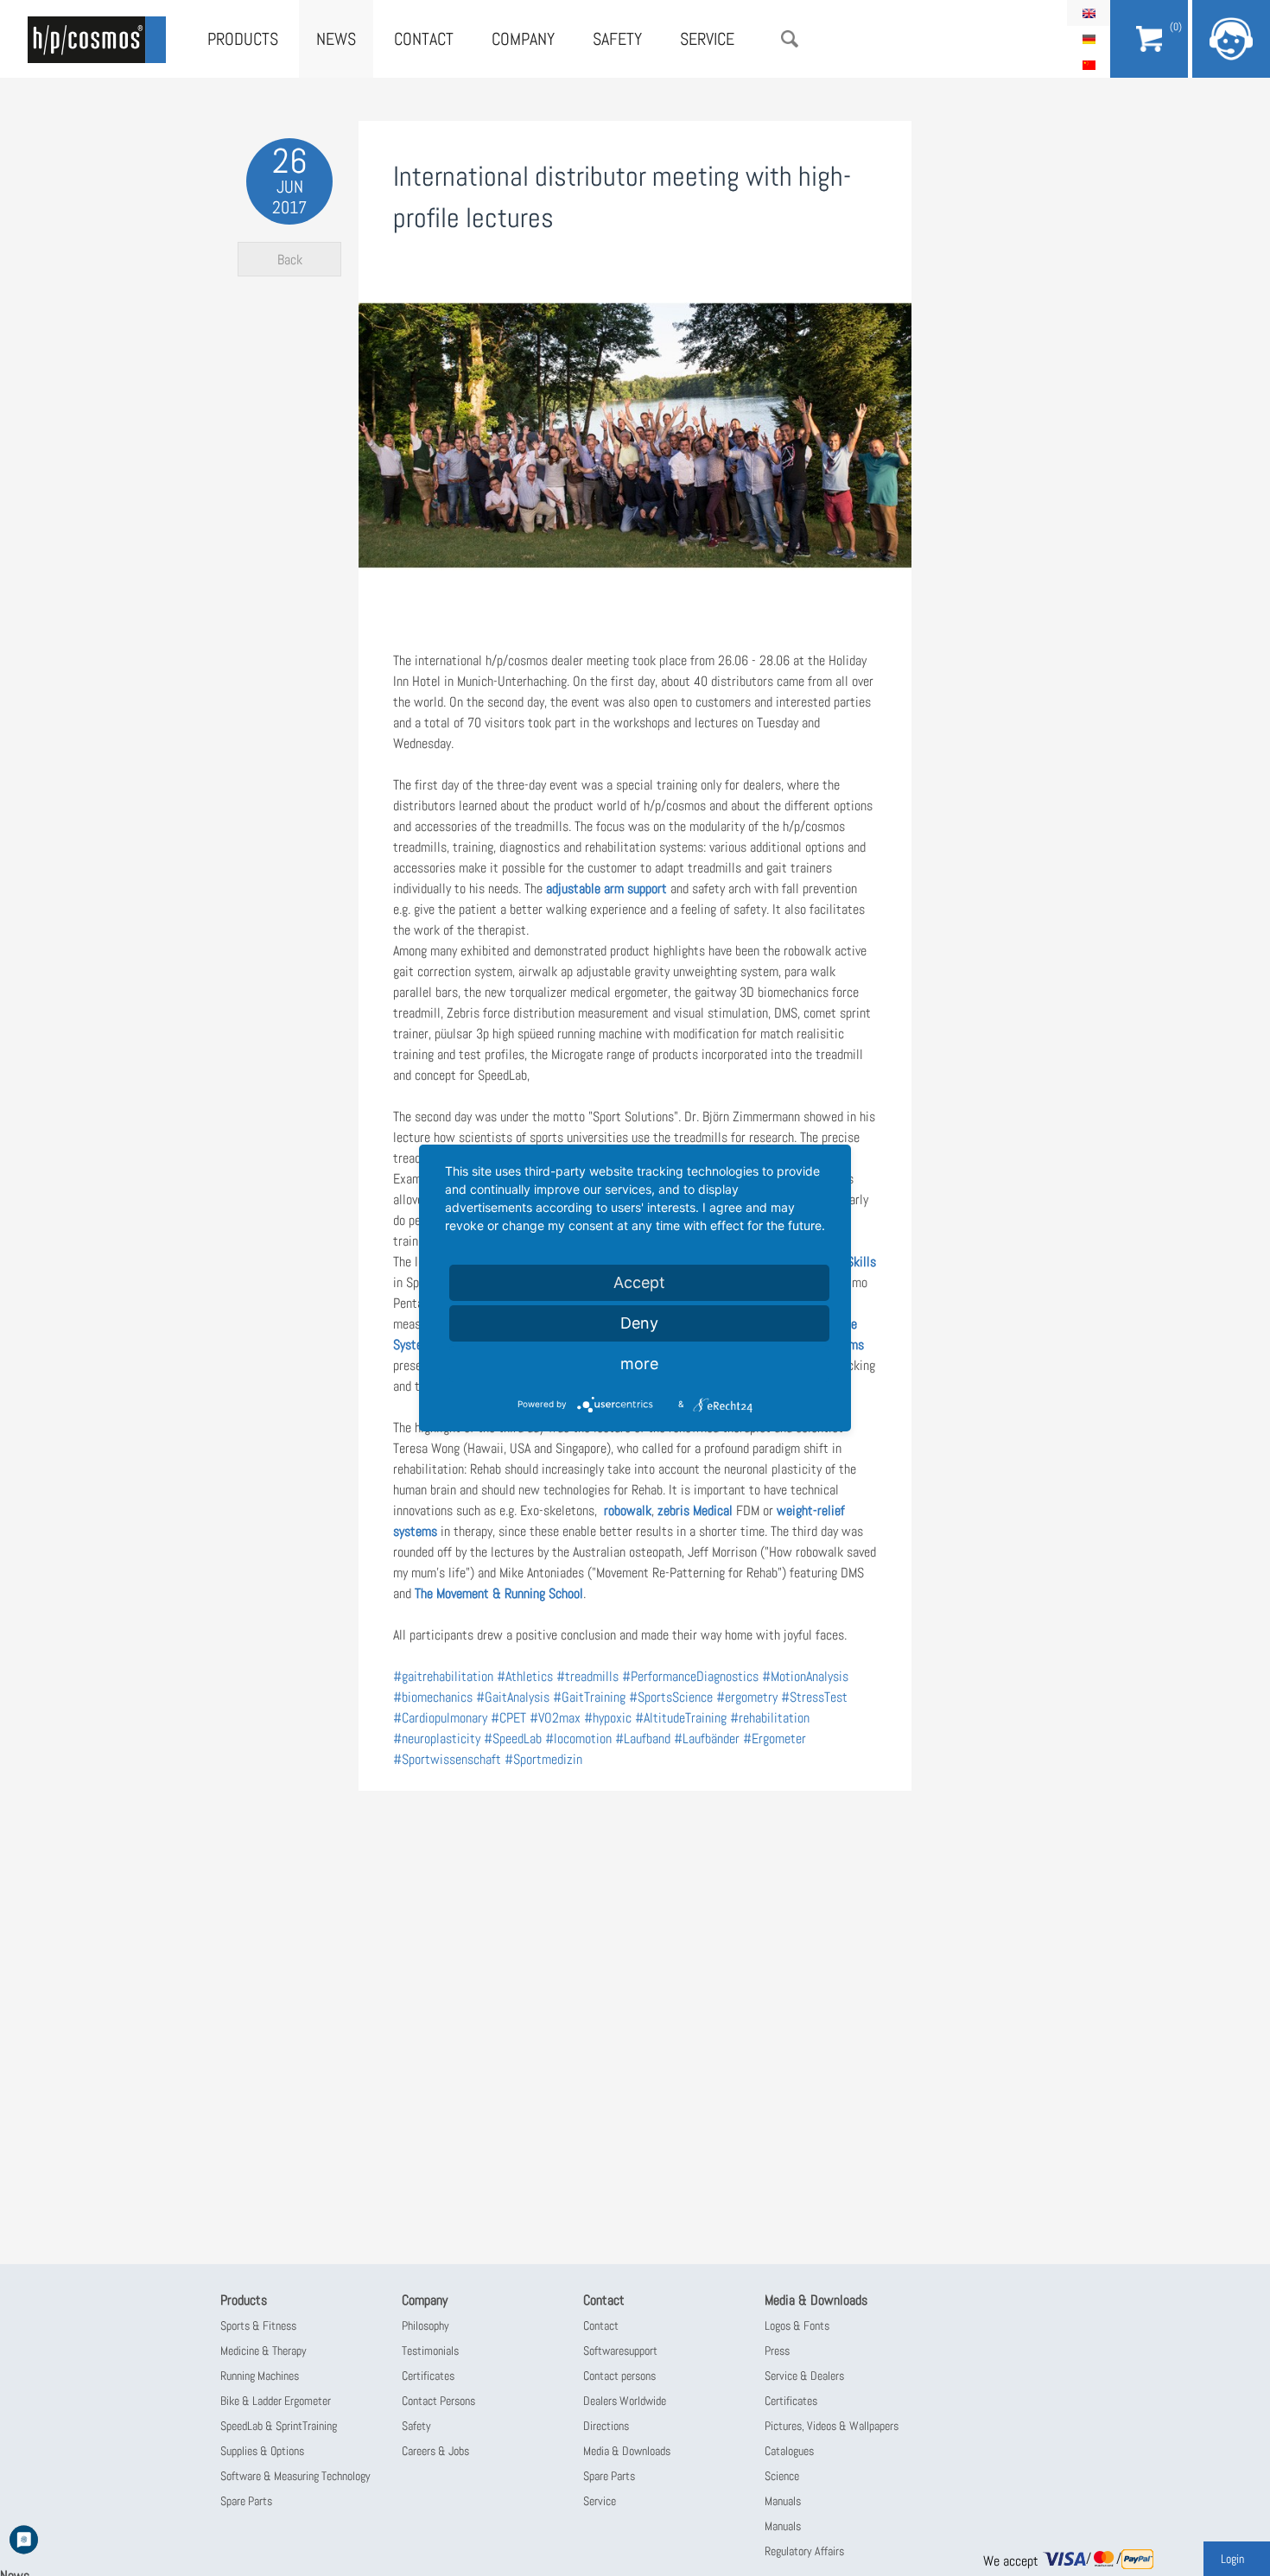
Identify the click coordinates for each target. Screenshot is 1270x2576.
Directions (606, 2426)
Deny (639, 1323)
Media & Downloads (627, 2451)
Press (777, 2351)
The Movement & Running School (499, 1593)
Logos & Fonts (797, 2325)
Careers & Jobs (435, 2451)
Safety (617, 39)
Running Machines (260, 2376)
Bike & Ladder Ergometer (276, 2401)
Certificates (428, 2376)
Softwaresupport (620, 2351)
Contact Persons (438, 2401)
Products (243, 39)
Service (707, 39)
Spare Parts (246, 2501)
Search (790, 39)
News (336, 39)
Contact (424, 39)
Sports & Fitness (258, 2325)
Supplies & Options (262, 2451)
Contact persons (619, 2376)
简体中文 (1089, 65)
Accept (639, 1282)
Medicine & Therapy (264, 2351)
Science (782, 2476)
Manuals (783, 2501)
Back (290, 260)
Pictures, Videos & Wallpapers (832, 2426)
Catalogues (789, 2451)
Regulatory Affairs (804, 2551)
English (1089, 13)
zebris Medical (695, 1510)
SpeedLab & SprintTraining (279, 2426)
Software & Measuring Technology (295, 2476)
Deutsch (1089, 39)
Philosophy (425, 2325)
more (639, 1364)
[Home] (97, 40)
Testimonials (430, 2351)
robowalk (628, 1510)
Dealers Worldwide (625, 2401)
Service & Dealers (804, 2376)
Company (523, 39)
